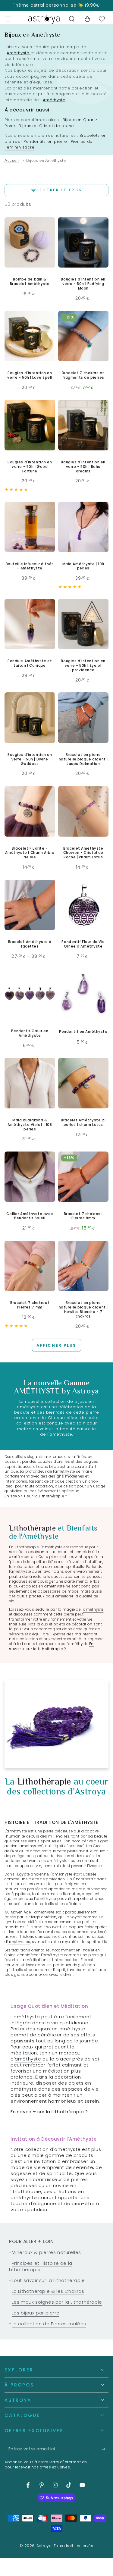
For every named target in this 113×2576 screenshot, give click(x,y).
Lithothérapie (32, 1529)
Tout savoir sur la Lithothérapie (48, 2280)
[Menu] (8, 19)
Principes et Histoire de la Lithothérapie (41, 2266)
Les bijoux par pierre (36, 2313)
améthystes (19, 1942)
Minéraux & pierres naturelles (46, 2252)
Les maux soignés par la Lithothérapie (57, 2302)
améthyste (28, 1407)
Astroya (44, 2546)
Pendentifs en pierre (45, 141)
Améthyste (18, 53)
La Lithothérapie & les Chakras (48, 2291)
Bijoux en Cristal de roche (46, 126)
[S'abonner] (105, 2449)
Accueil (12, 160)
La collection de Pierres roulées (49, 2324)
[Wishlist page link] (102, 19)
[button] (72, 19)
